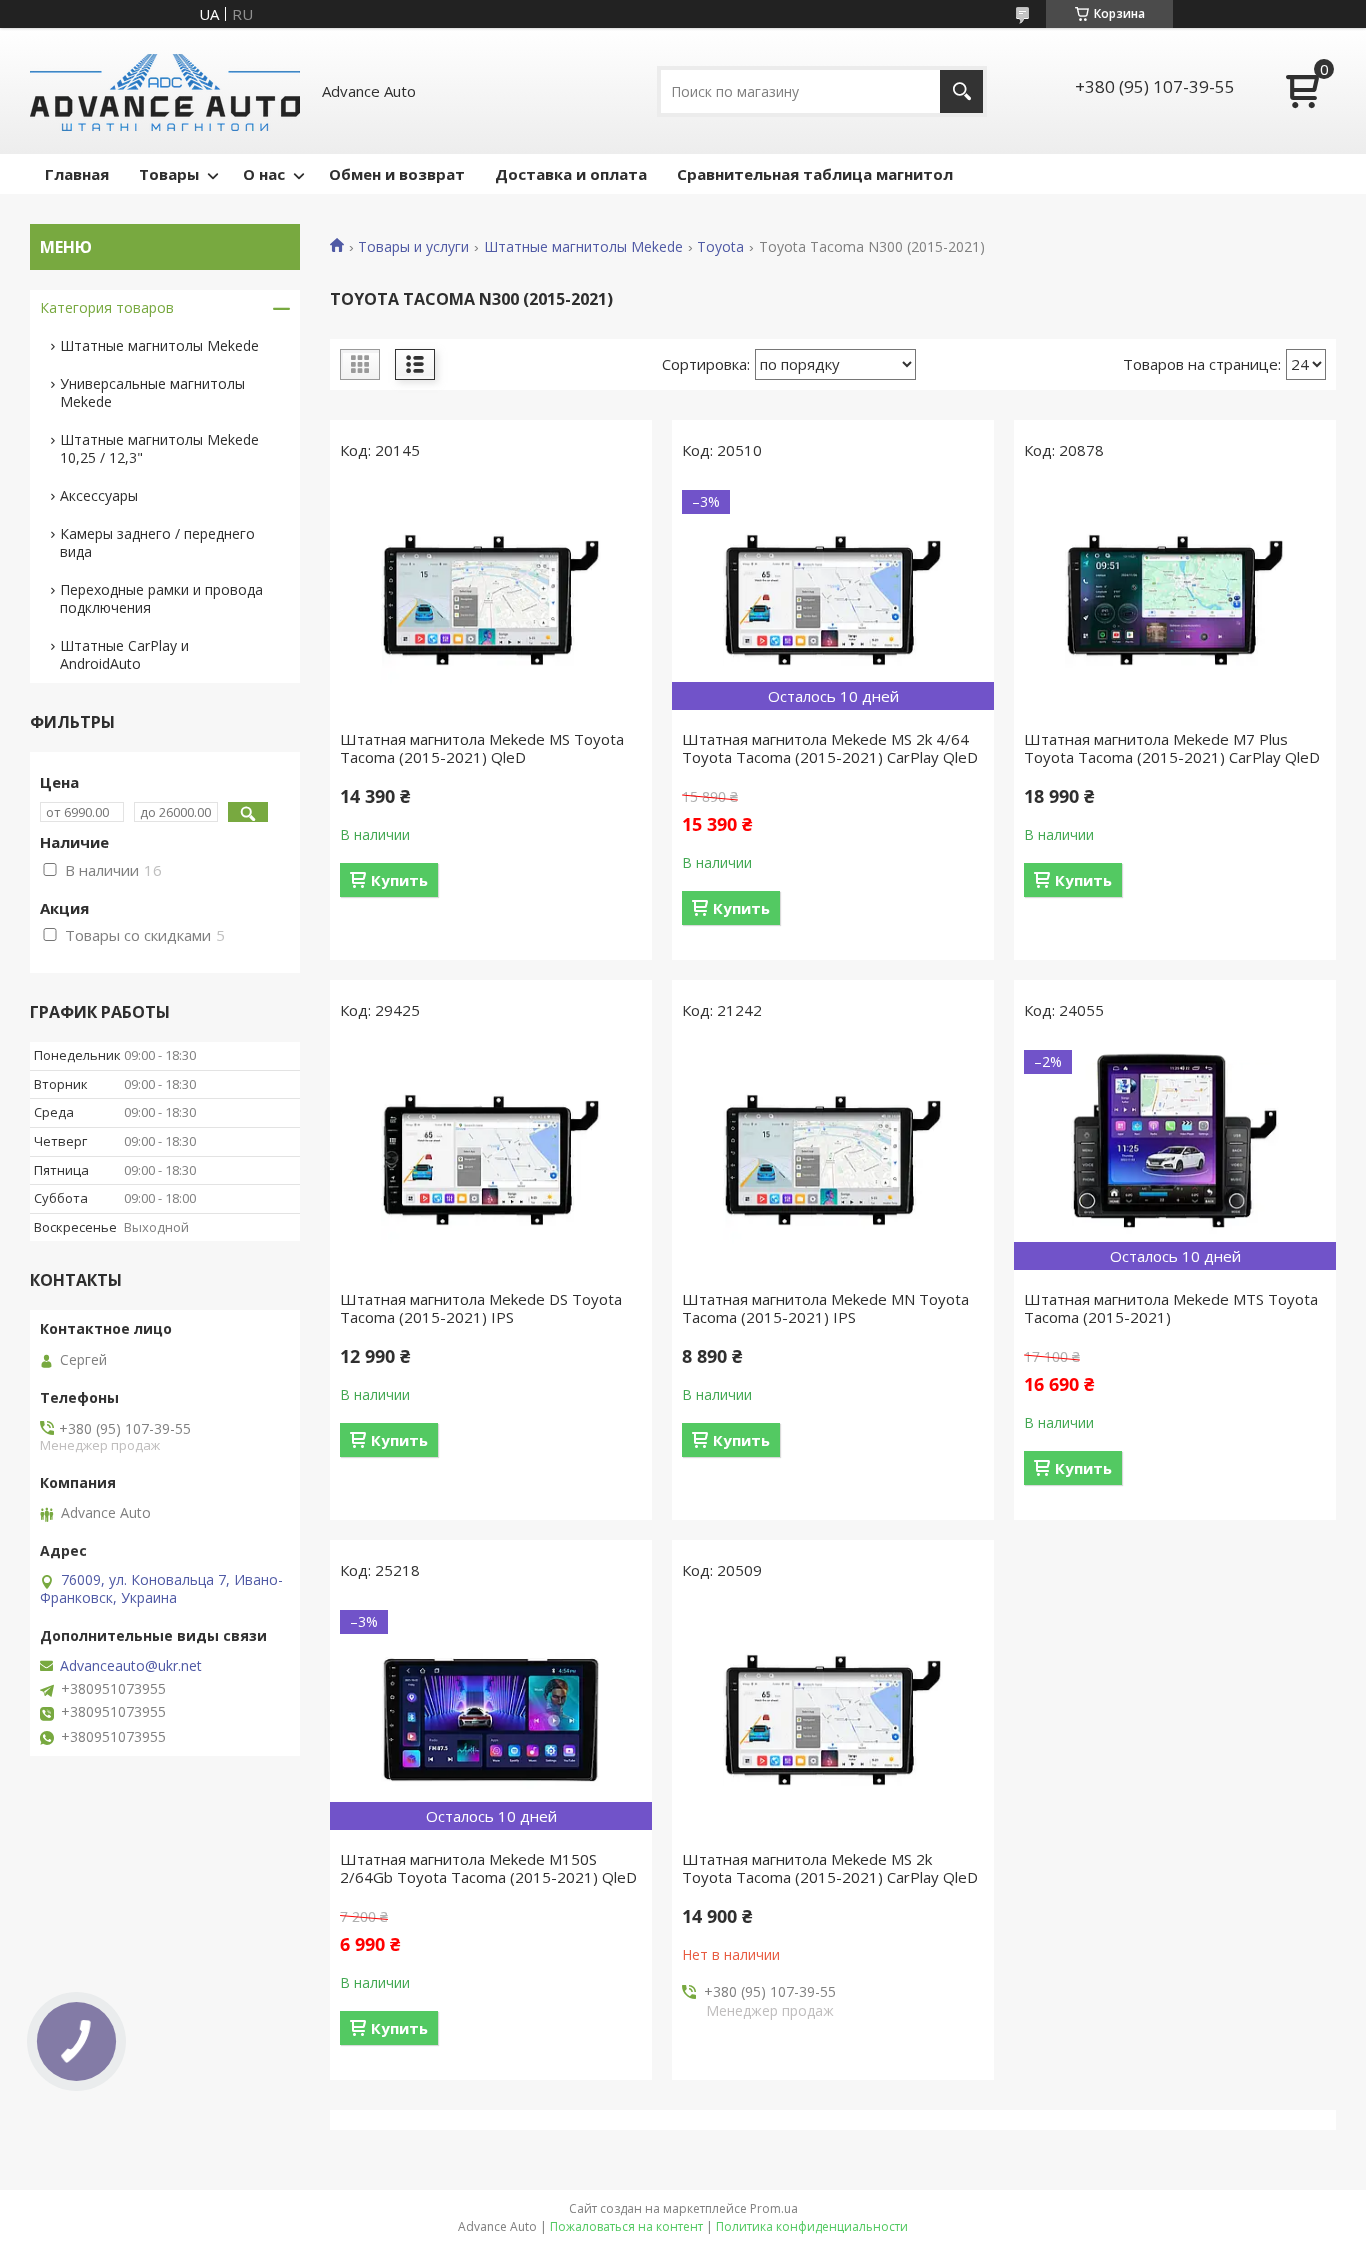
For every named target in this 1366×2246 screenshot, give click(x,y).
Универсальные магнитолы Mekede (152, 392)
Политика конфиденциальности (812, 2226)
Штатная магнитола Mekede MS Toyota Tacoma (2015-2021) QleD (482, 748)
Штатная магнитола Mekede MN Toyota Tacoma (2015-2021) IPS (825, 1308)
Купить (399, 880)
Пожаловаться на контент (626, 2226)
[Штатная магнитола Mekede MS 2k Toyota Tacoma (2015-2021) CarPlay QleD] (833, 1720)
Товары (169, 174)
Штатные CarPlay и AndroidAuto (124, 654)
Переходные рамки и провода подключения (161, 598)
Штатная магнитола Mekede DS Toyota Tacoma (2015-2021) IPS (481, 1308)
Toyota (720, 247)
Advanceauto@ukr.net (131, 1666)
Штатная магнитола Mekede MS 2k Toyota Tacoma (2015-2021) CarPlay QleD (830, 1868)
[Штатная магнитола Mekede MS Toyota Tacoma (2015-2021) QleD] (491, 600)
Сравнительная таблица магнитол (815, 174)
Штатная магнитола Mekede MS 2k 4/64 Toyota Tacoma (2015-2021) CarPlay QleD (830, 748)
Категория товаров (107, 307)
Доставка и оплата (571, 174)
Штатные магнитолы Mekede (583, 247)
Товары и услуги (413, 247)
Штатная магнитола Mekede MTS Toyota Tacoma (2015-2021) (1171, 1308)
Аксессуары (99, 495)
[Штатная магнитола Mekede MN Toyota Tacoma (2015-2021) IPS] (833, 1160)
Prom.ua (774, 2208)
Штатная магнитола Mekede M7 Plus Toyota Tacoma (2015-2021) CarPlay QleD (1172, 748)
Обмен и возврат (397, 174)
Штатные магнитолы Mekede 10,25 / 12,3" (159, 448)
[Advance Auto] (165, 91)
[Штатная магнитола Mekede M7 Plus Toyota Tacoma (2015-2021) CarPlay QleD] (1175, 600)
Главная (77, 174)
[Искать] (961, 91)
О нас (264, 174)
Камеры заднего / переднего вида (157, 542)
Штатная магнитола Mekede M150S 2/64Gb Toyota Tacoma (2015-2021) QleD (488, 1868)
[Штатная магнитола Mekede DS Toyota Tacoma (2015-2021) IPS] (491, 1160)
